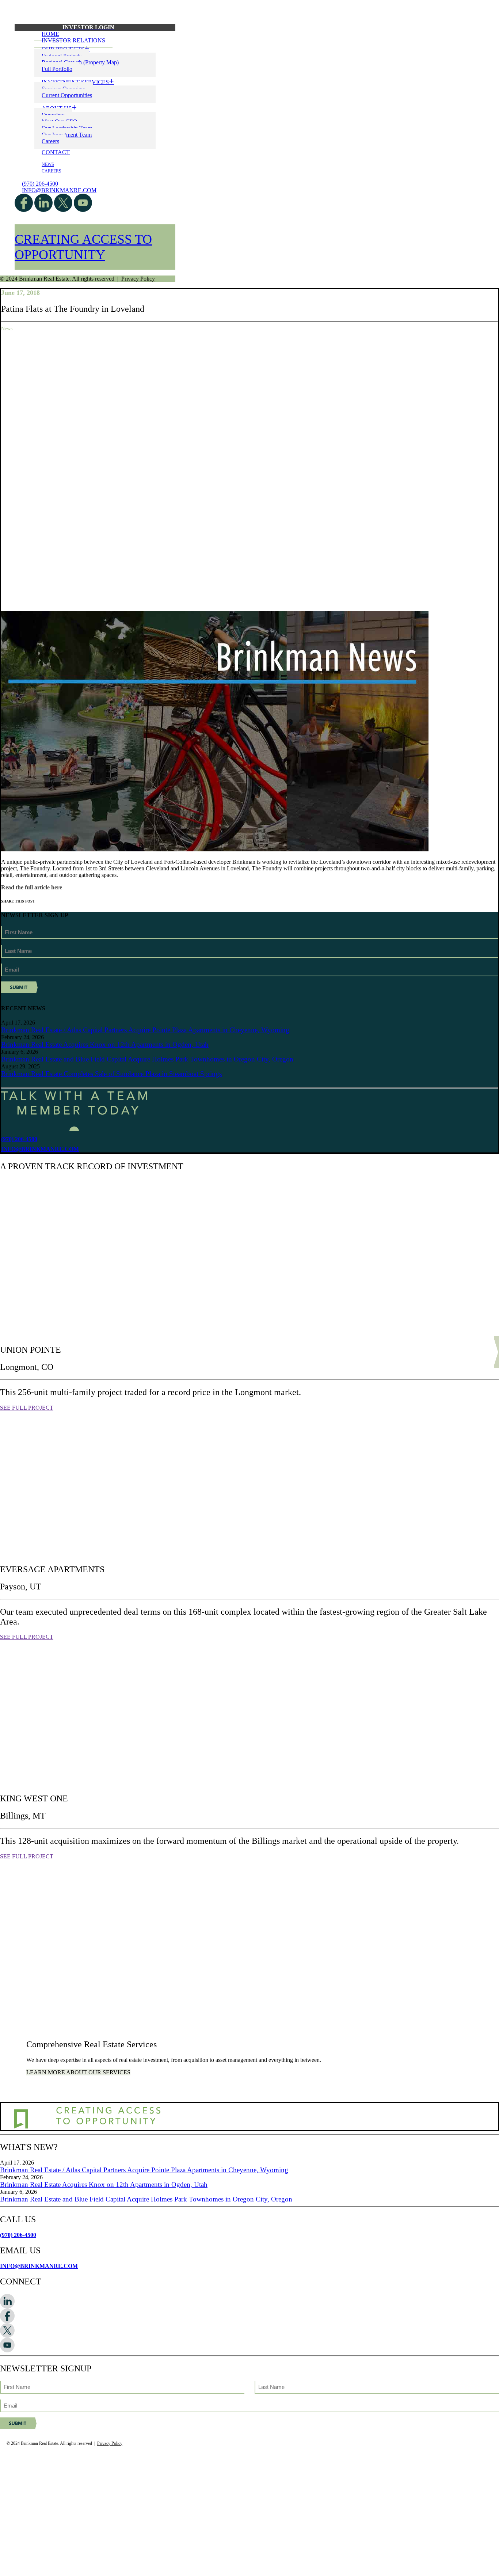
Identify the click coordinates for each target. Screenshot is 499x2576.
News (48, 164)
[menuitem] (95, 27)
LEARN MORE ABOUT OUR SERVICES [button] (78, 2072)
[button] (249, 2301)
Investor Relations (73, 40)
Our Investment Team (67, 135)
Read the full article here (32, 887)
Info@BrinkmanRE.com (59, 190)
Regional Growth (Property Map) (80, 62)
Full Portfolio (57, 69)
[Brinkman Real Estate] (249, 9)
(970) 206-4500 (40, 184)
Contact (56, 152)
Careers (50, 141)
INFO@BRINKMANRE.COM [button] (40, 1149)
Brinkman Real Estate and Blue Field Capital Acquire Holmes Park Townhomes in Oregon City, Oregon (147, 1059)
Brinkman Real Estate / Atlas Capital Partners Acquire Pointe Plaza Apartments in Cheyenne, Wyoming (145, 1030)
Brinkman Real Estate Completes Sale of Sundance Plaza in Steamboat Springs (111, 1074)
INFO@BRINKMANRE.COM (39, 2266)
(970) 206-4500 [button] (19, 1139)
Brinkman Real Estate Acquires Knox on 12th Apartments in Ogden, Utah (105, 1044)
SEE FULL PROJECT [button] (27, 1408)
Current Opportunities (67, 95)
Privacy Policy (138, 279)
